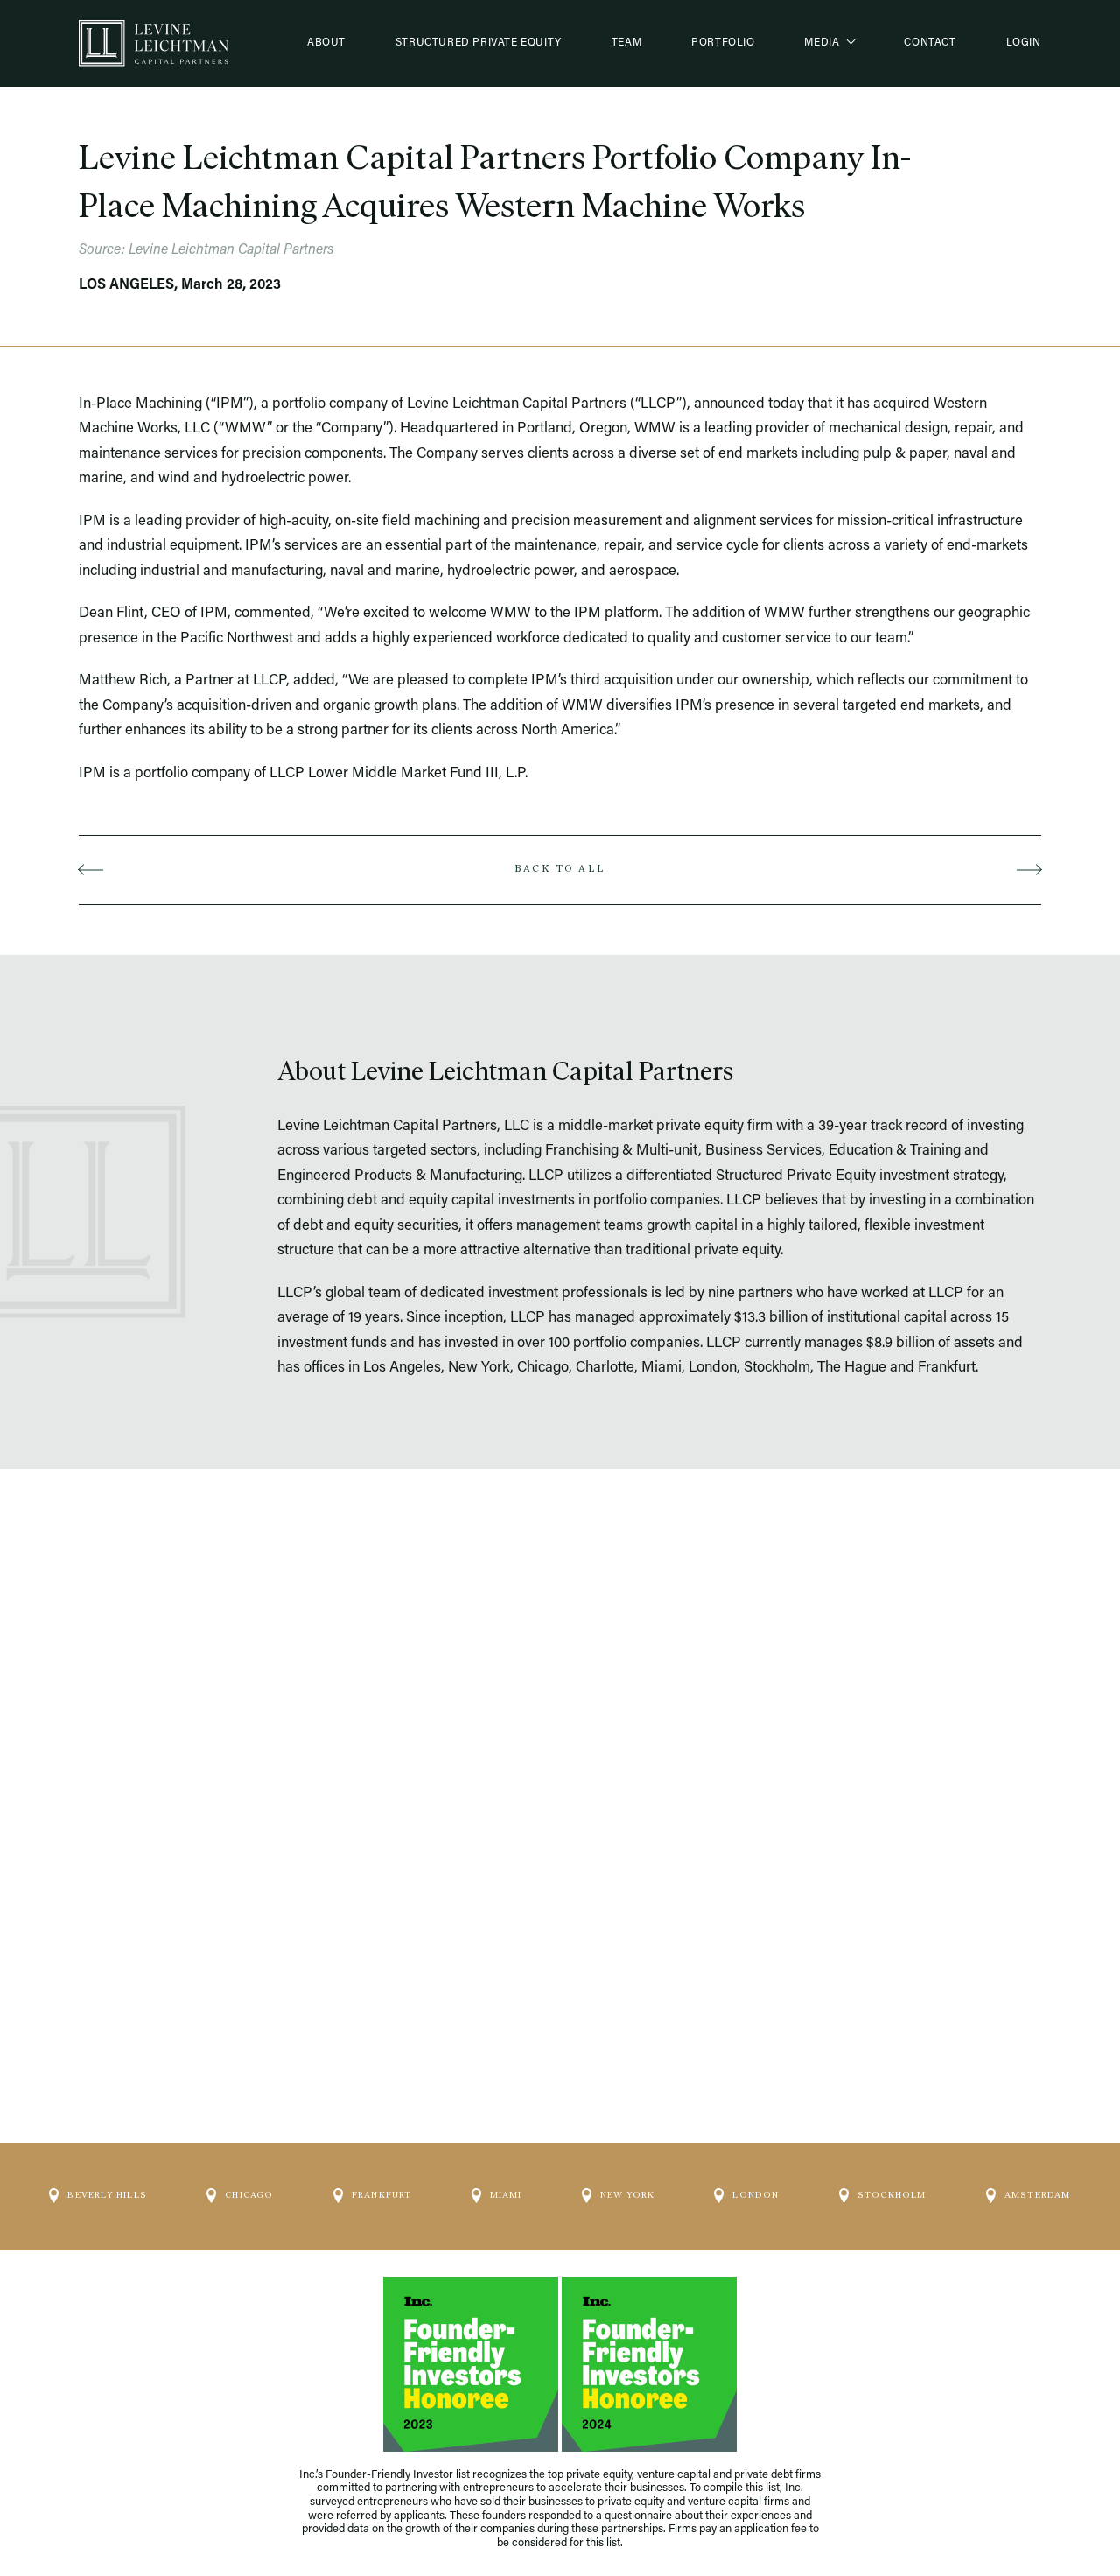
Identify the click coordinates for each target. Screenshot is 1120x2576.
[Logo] (153, 43)
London (756, 2195)
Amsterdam (1038, 2195)
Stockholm (892, 2195)
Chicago (249, 2195)
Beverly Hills (107, 2195)
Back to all (560, 869)
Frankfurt (382, 2195)
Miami (506, 2195)
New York (628, 2195)
